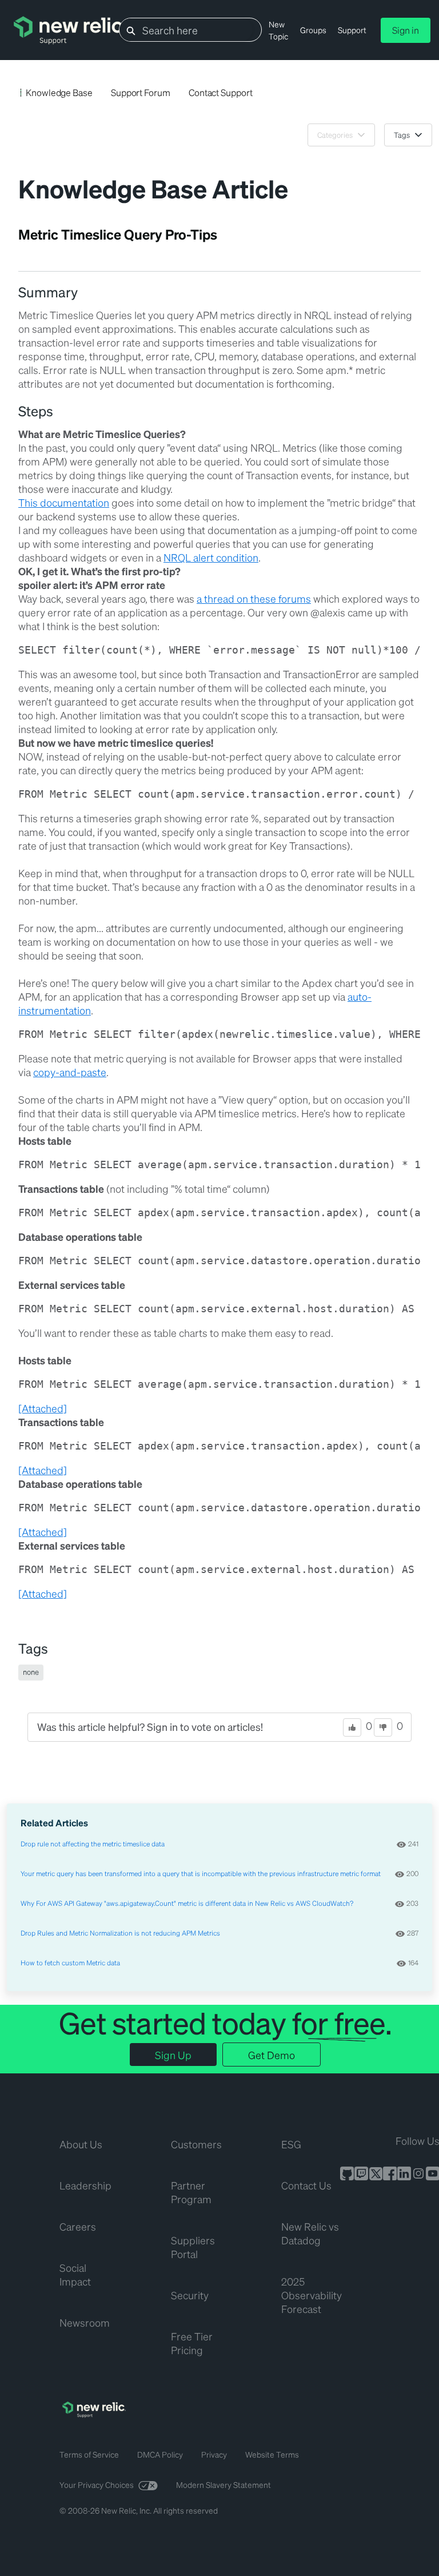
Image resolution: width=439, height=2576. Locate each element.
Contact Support (221, 92)
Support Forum (141, 92)
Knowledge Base (59, 92)
